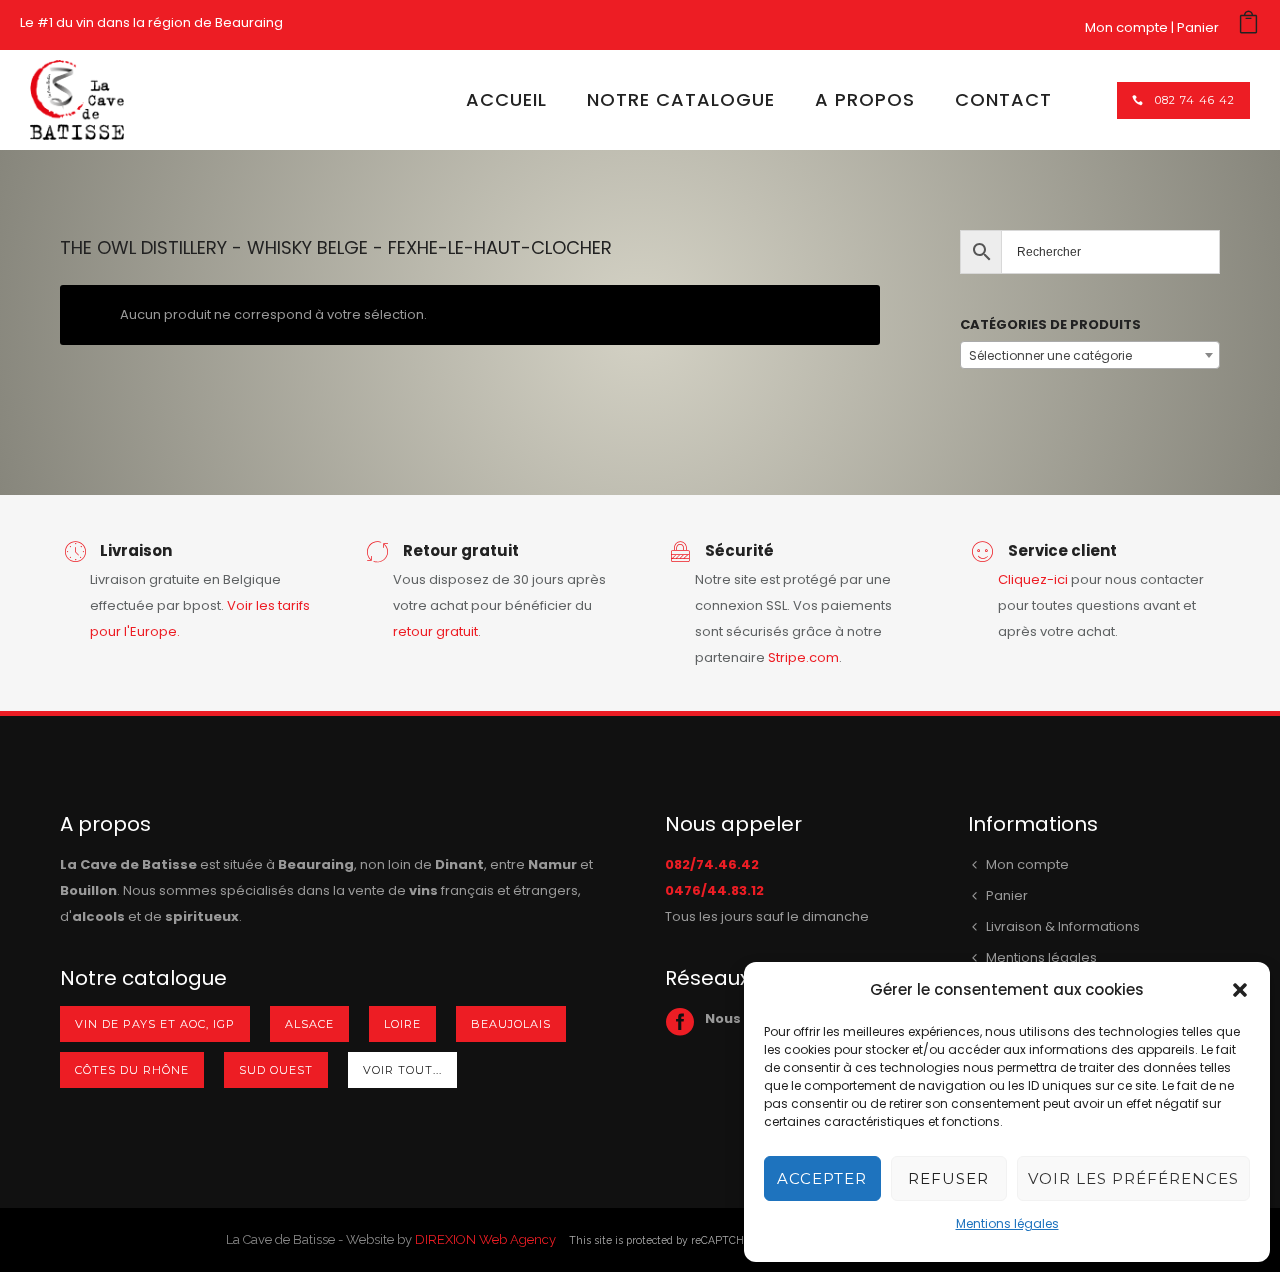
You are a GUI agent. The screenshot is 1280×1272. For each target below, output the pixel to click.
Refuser (948, 1178)
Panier (1198, 27)
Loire (402, 1024)
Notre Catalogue (681, 99)
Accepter (822, 1178)
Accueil (506, 99)
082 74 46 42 (1195, 100)
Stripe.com (803, 657)
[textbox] (1090, 356)
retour (414, 631)
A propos (865, 99)
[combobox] (1090, 355)
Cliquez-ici (1033, 579)
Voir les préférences (1133, 1178)
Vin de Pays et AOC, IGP (155, 1024)
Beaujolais (511, 1024)
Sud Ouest (276, 1070)
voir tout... (402, 1070)
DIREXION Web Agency (485, 1239)
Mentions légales (1007, 1223)
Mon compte (1126, 27)
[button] (1240, 990)
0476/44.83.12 (714, 890)
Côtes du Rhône (132, 1070)
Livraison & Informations (1063, 926)
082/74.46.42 (712, 864)
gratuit (457, 631)
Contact (1003, 99)
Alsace (309, 1024)
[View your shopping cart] (1248, 27)
